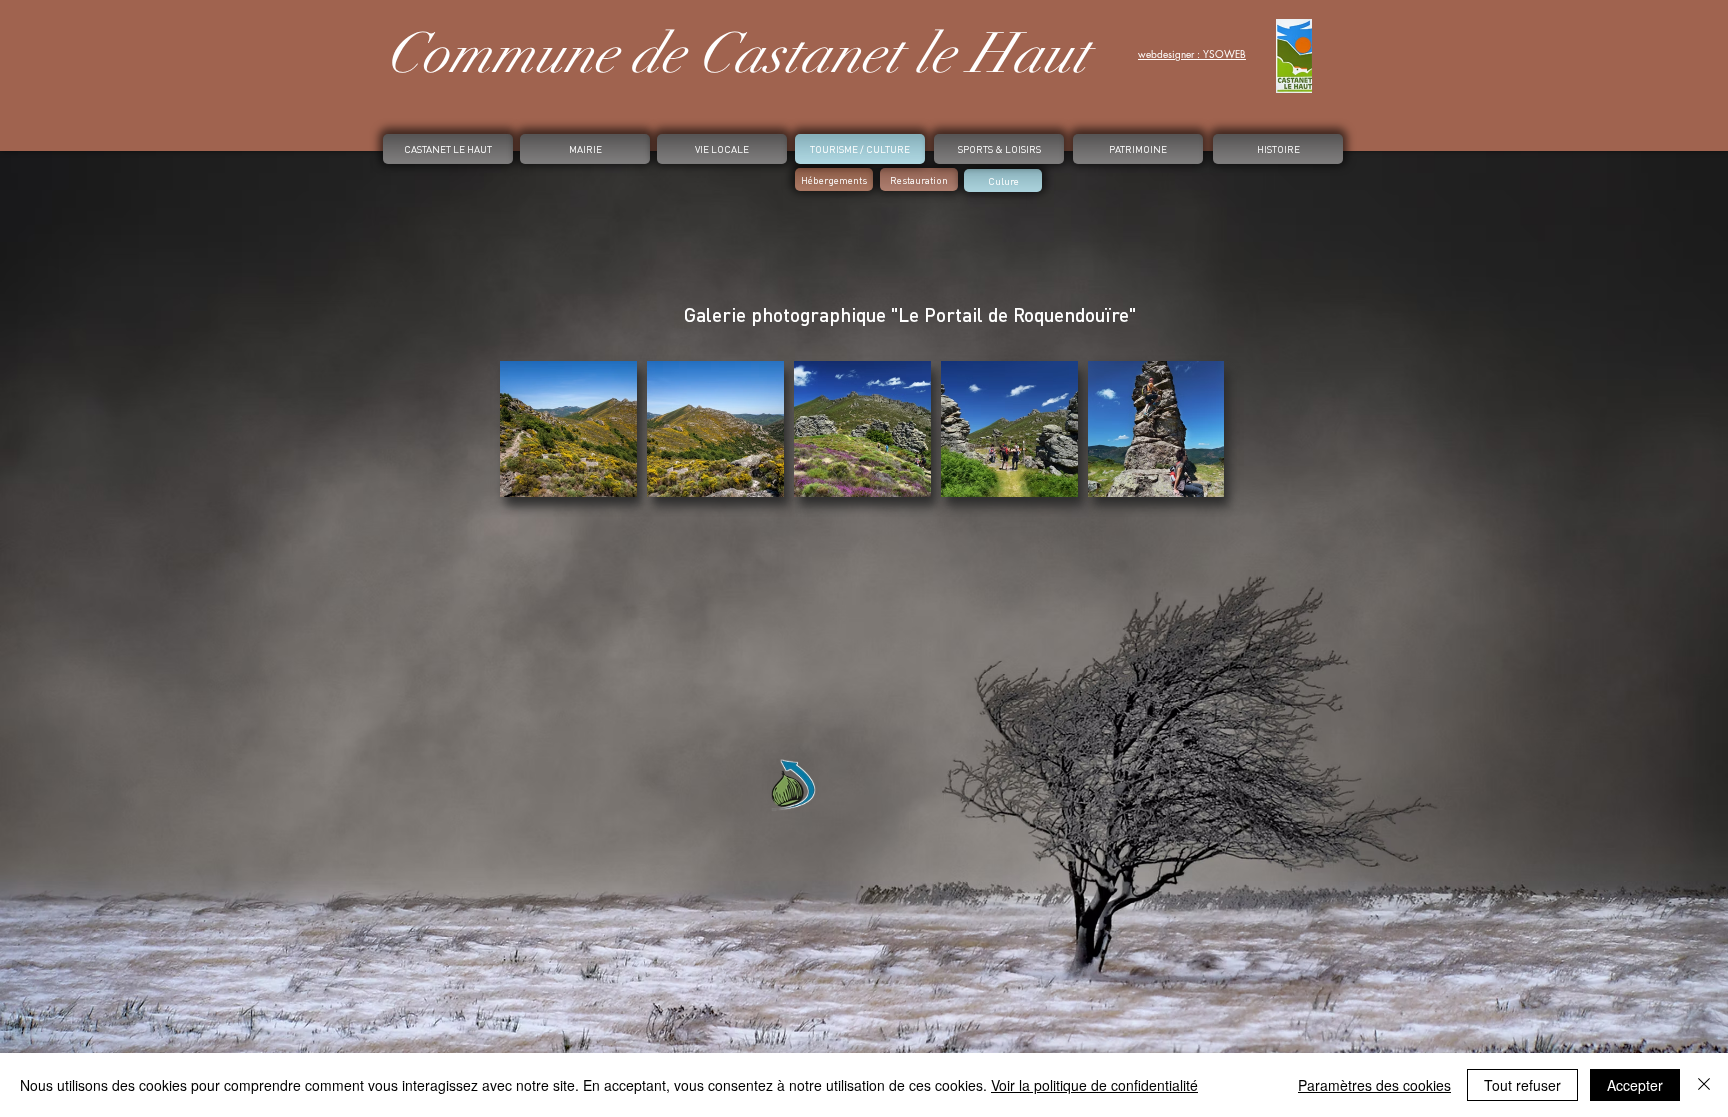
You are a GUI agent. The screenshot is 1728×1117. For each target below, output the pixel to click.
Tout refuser (1522, 1085)
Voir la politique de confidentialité (1094, 1085)
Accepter (1635, 1085)
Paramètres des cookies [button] (1374, 1085)
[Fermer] (1704, 1085)
